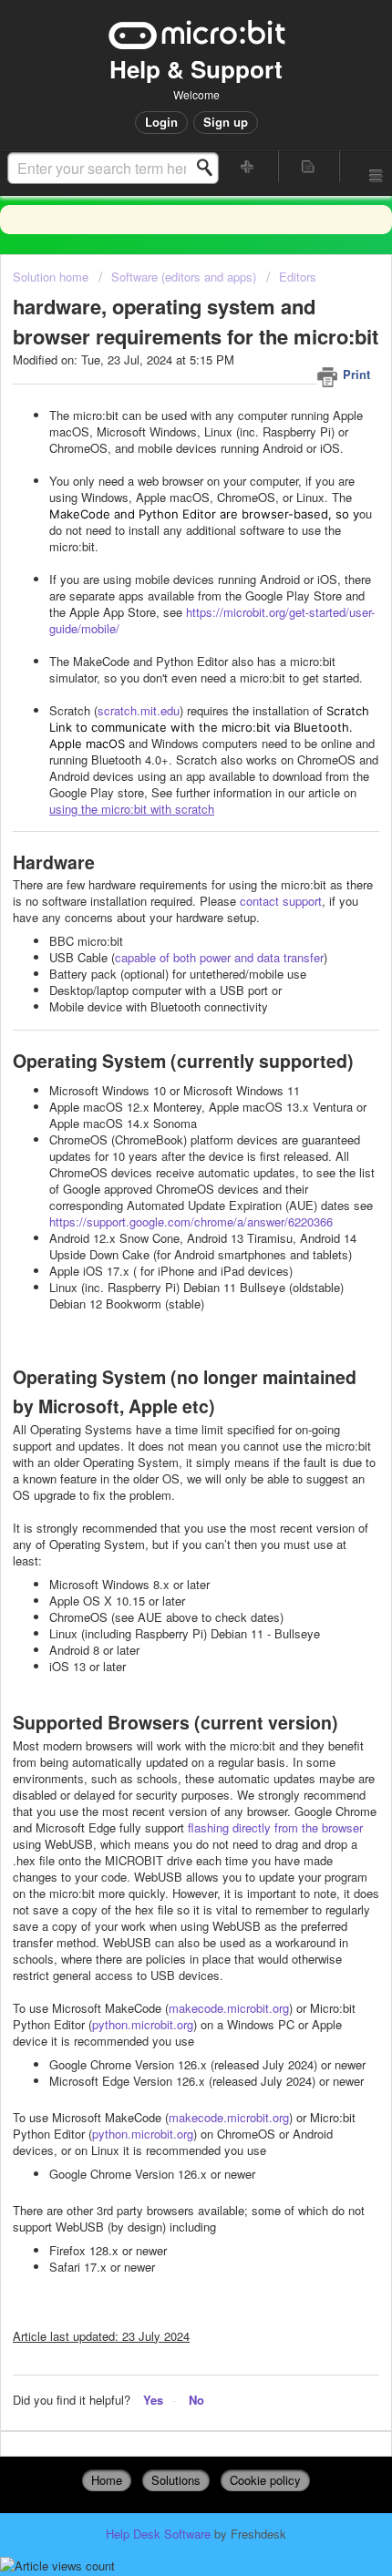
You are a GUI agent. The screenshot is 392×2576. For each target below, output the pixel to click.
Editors (298, 277)
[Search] (210, 168)
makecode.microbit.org (229, 2008)
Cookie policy (265, 2480)
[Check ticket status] (309, 166)
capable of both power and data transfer (219, 957)
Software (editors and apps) (184, 277)
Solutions (176, 2480)
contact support (281, 901)
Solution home (52, 277)
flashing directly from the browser (275, 1827)
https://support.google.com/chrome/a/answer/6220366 (191, 1221)
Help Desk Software (160, 2534)
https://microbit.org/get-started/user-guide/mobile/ (212, 620)
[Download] (162, 1308)
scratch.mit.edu (139, 710)
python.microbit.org (143, 2024)
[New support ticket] (248, 166)
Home (107, 2480)
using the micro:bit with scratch (132, 809)
